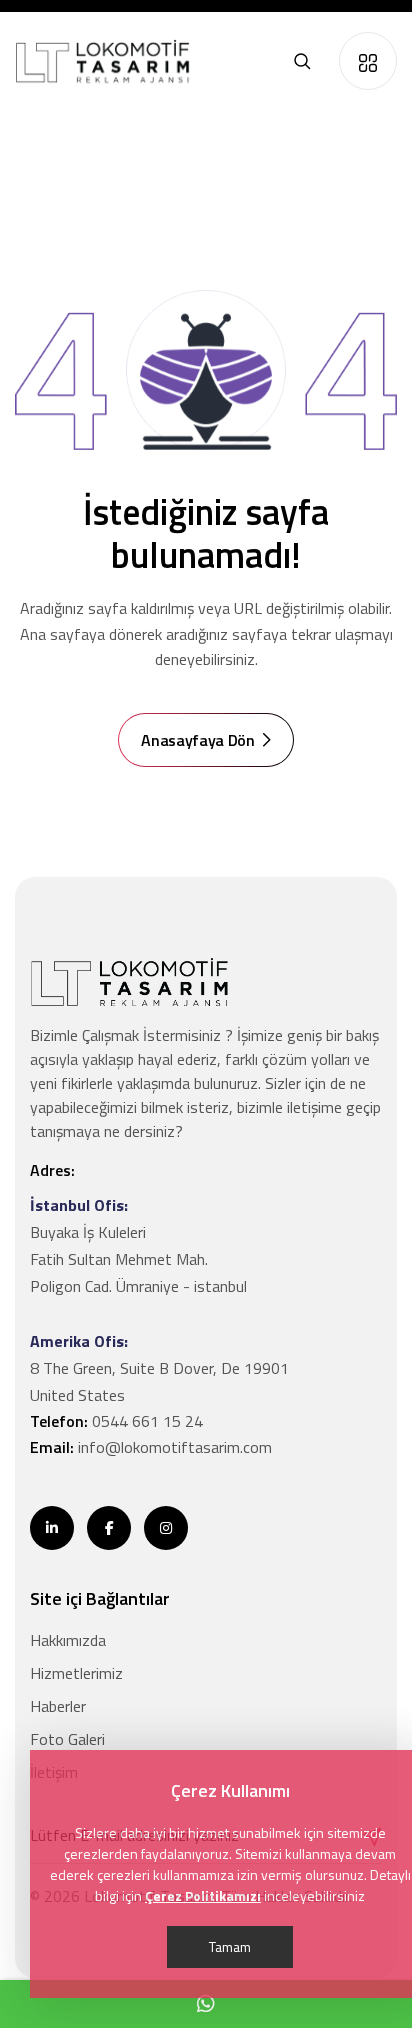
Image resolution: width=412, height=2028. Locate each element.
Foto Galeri (67, 1739)
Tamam (230, 1946)
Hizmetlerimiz (76, 1673)
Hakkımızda (68, 1640)
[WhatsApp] (206, 2004)
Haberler (58, 1706)
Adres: (52, 1170)
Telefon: (116, 1421)
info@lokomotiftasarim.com (175, 1447)
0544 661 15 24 (147, 1421)
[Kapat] (368, 61)
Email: (151, 1447)
